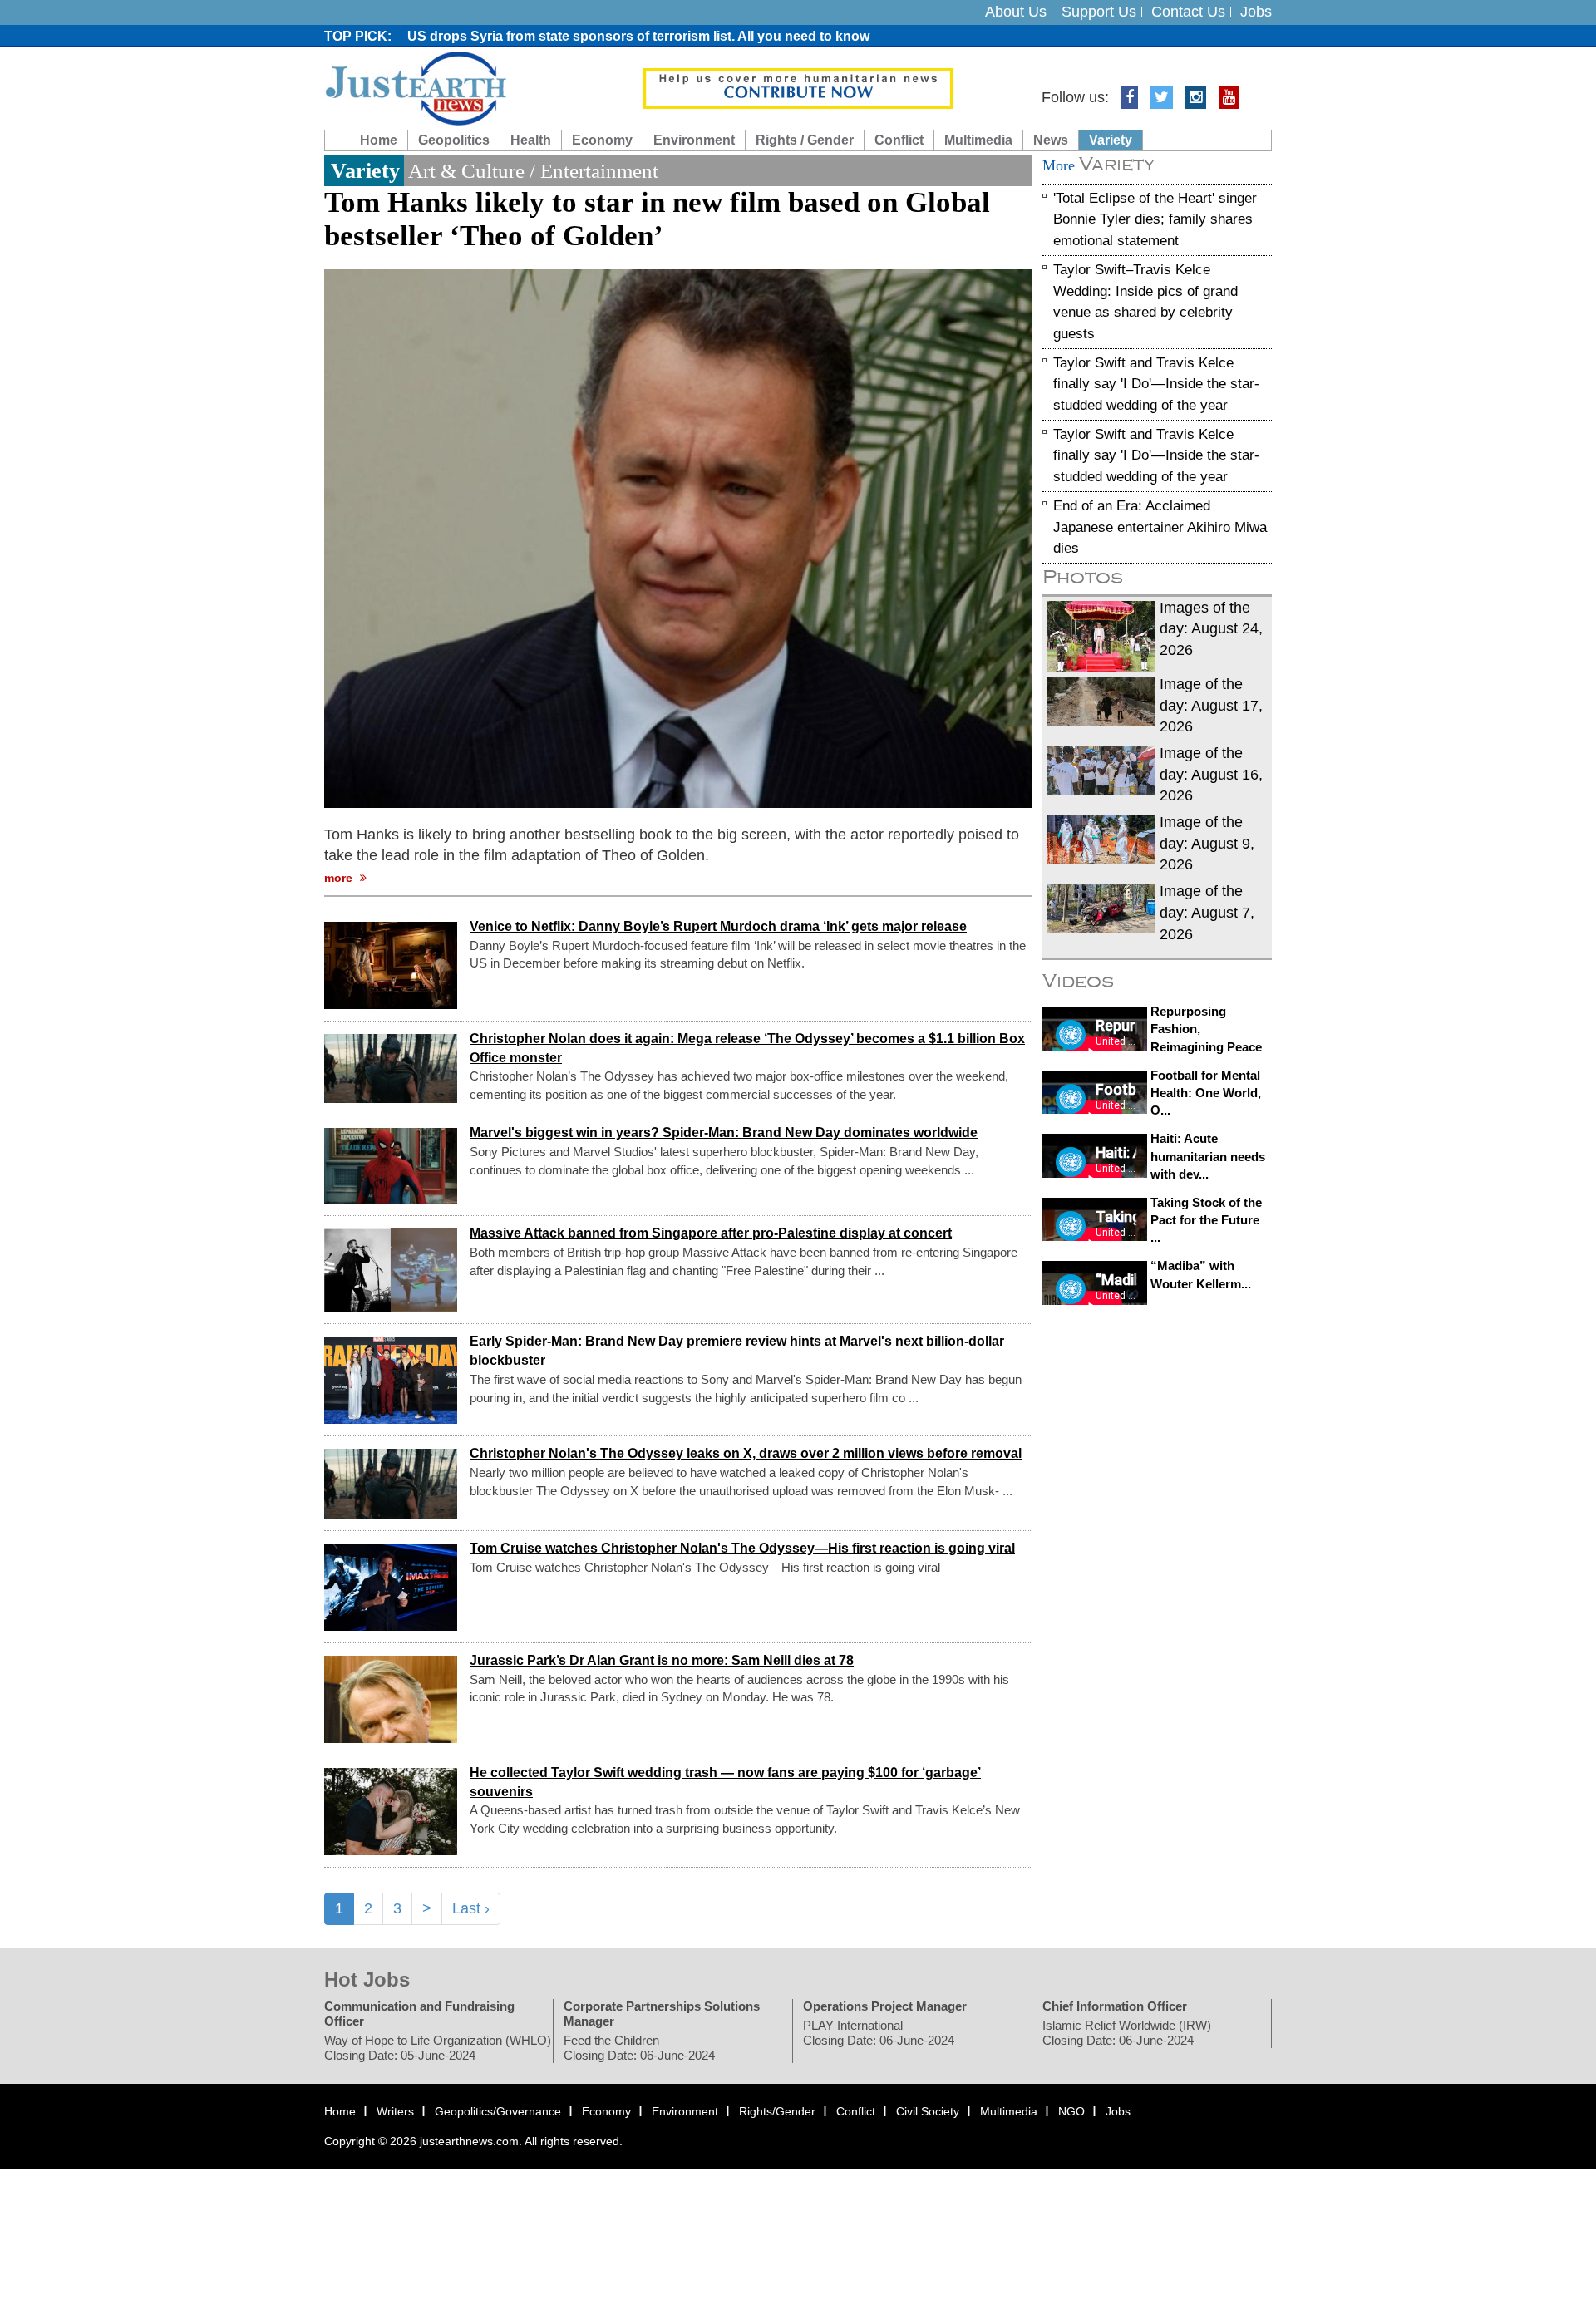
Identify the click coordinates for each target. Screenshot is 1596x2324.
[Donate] (798, 87)
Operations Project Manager (885, 2007)
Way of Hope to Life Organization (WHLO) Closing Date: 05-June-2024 (438, 2048)
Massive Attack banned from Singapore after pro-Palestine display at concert (711, 1234)
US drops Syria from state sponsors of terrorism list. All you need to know (638, 36)
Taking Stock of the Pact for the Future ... (1206, 1220)
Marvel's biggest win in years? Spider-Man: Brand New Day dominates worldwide (724, 1133)
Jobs (1256, 12)
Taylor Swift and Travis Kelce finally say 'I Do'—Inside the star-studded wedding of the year (1156, 384)
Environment (694, 140)
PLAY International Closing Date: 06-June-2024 (879, 2033)
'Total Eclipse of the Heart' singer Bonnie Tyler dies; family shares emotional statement (1155, 219)
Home (379, 140)
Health (531, 140)
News (1051, 140)
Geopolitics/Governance (498, 2112)
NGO (1071, 2112)
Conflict (899, 140)
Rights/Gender (777, 2112)
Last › (471, 1908)
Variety (1111, 140)
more (340, 878)
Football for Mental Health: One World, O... (1206, 1093)
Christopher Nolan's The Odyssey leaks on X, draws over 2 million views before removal (746, 1454)
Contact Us (1188, 12)
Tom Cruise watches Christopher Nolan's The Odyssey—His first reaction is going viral (742, 1548)
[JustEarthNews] (415, 87)
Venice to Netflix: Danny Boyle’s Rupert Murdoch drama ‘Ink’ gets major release (718, 926)
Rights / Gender (805, 140)
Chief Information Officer (1115, 2007)
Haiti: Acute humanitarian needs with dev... (1208, 1156)
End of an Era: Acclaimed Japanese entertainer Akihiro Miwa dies (1160, 527)
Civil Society (928, 2112)
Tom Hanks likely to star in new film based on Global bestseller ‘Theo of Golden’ (657, 219)
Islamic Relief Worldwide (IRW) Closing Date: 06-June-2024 (1127, 2033)
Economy (602, 140)
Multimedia (978, 140)
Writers (395, 2112)
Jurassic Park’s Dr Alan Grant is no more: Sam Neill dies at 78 (662, 1660)
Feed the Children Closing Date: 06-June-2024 (639, 2048)
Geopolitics (454, 140)
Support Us (1099, 12)
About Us (1016, 12)
